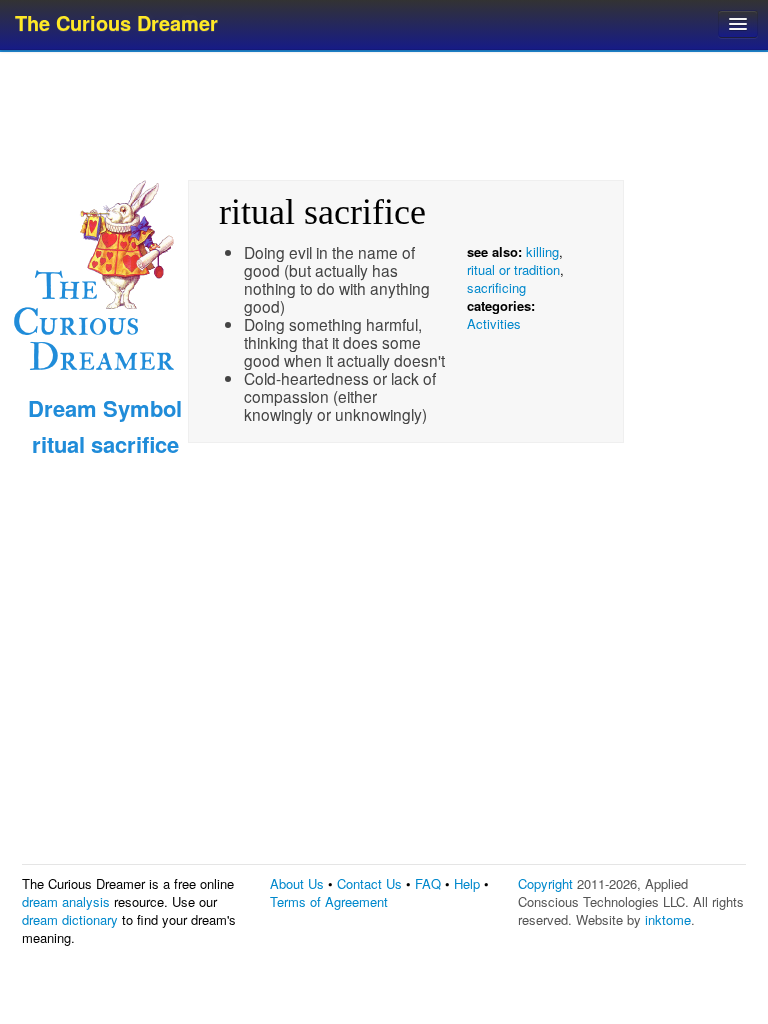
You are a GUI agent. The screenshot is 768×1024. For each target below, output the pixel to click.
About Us (297, 883)
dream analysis (66, 901)
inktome (668, 919)
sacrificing (496, 287)
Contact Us (369, 883)
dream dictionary (70, 919)
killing (542, 251)
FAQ (428, 883)
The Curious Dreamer (116, 22)
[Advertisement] (386, 115)
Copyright (545, 883)
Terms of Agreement (329, 901)
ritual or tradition (513, 269)
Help (467, 883)
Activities (494, 323)
